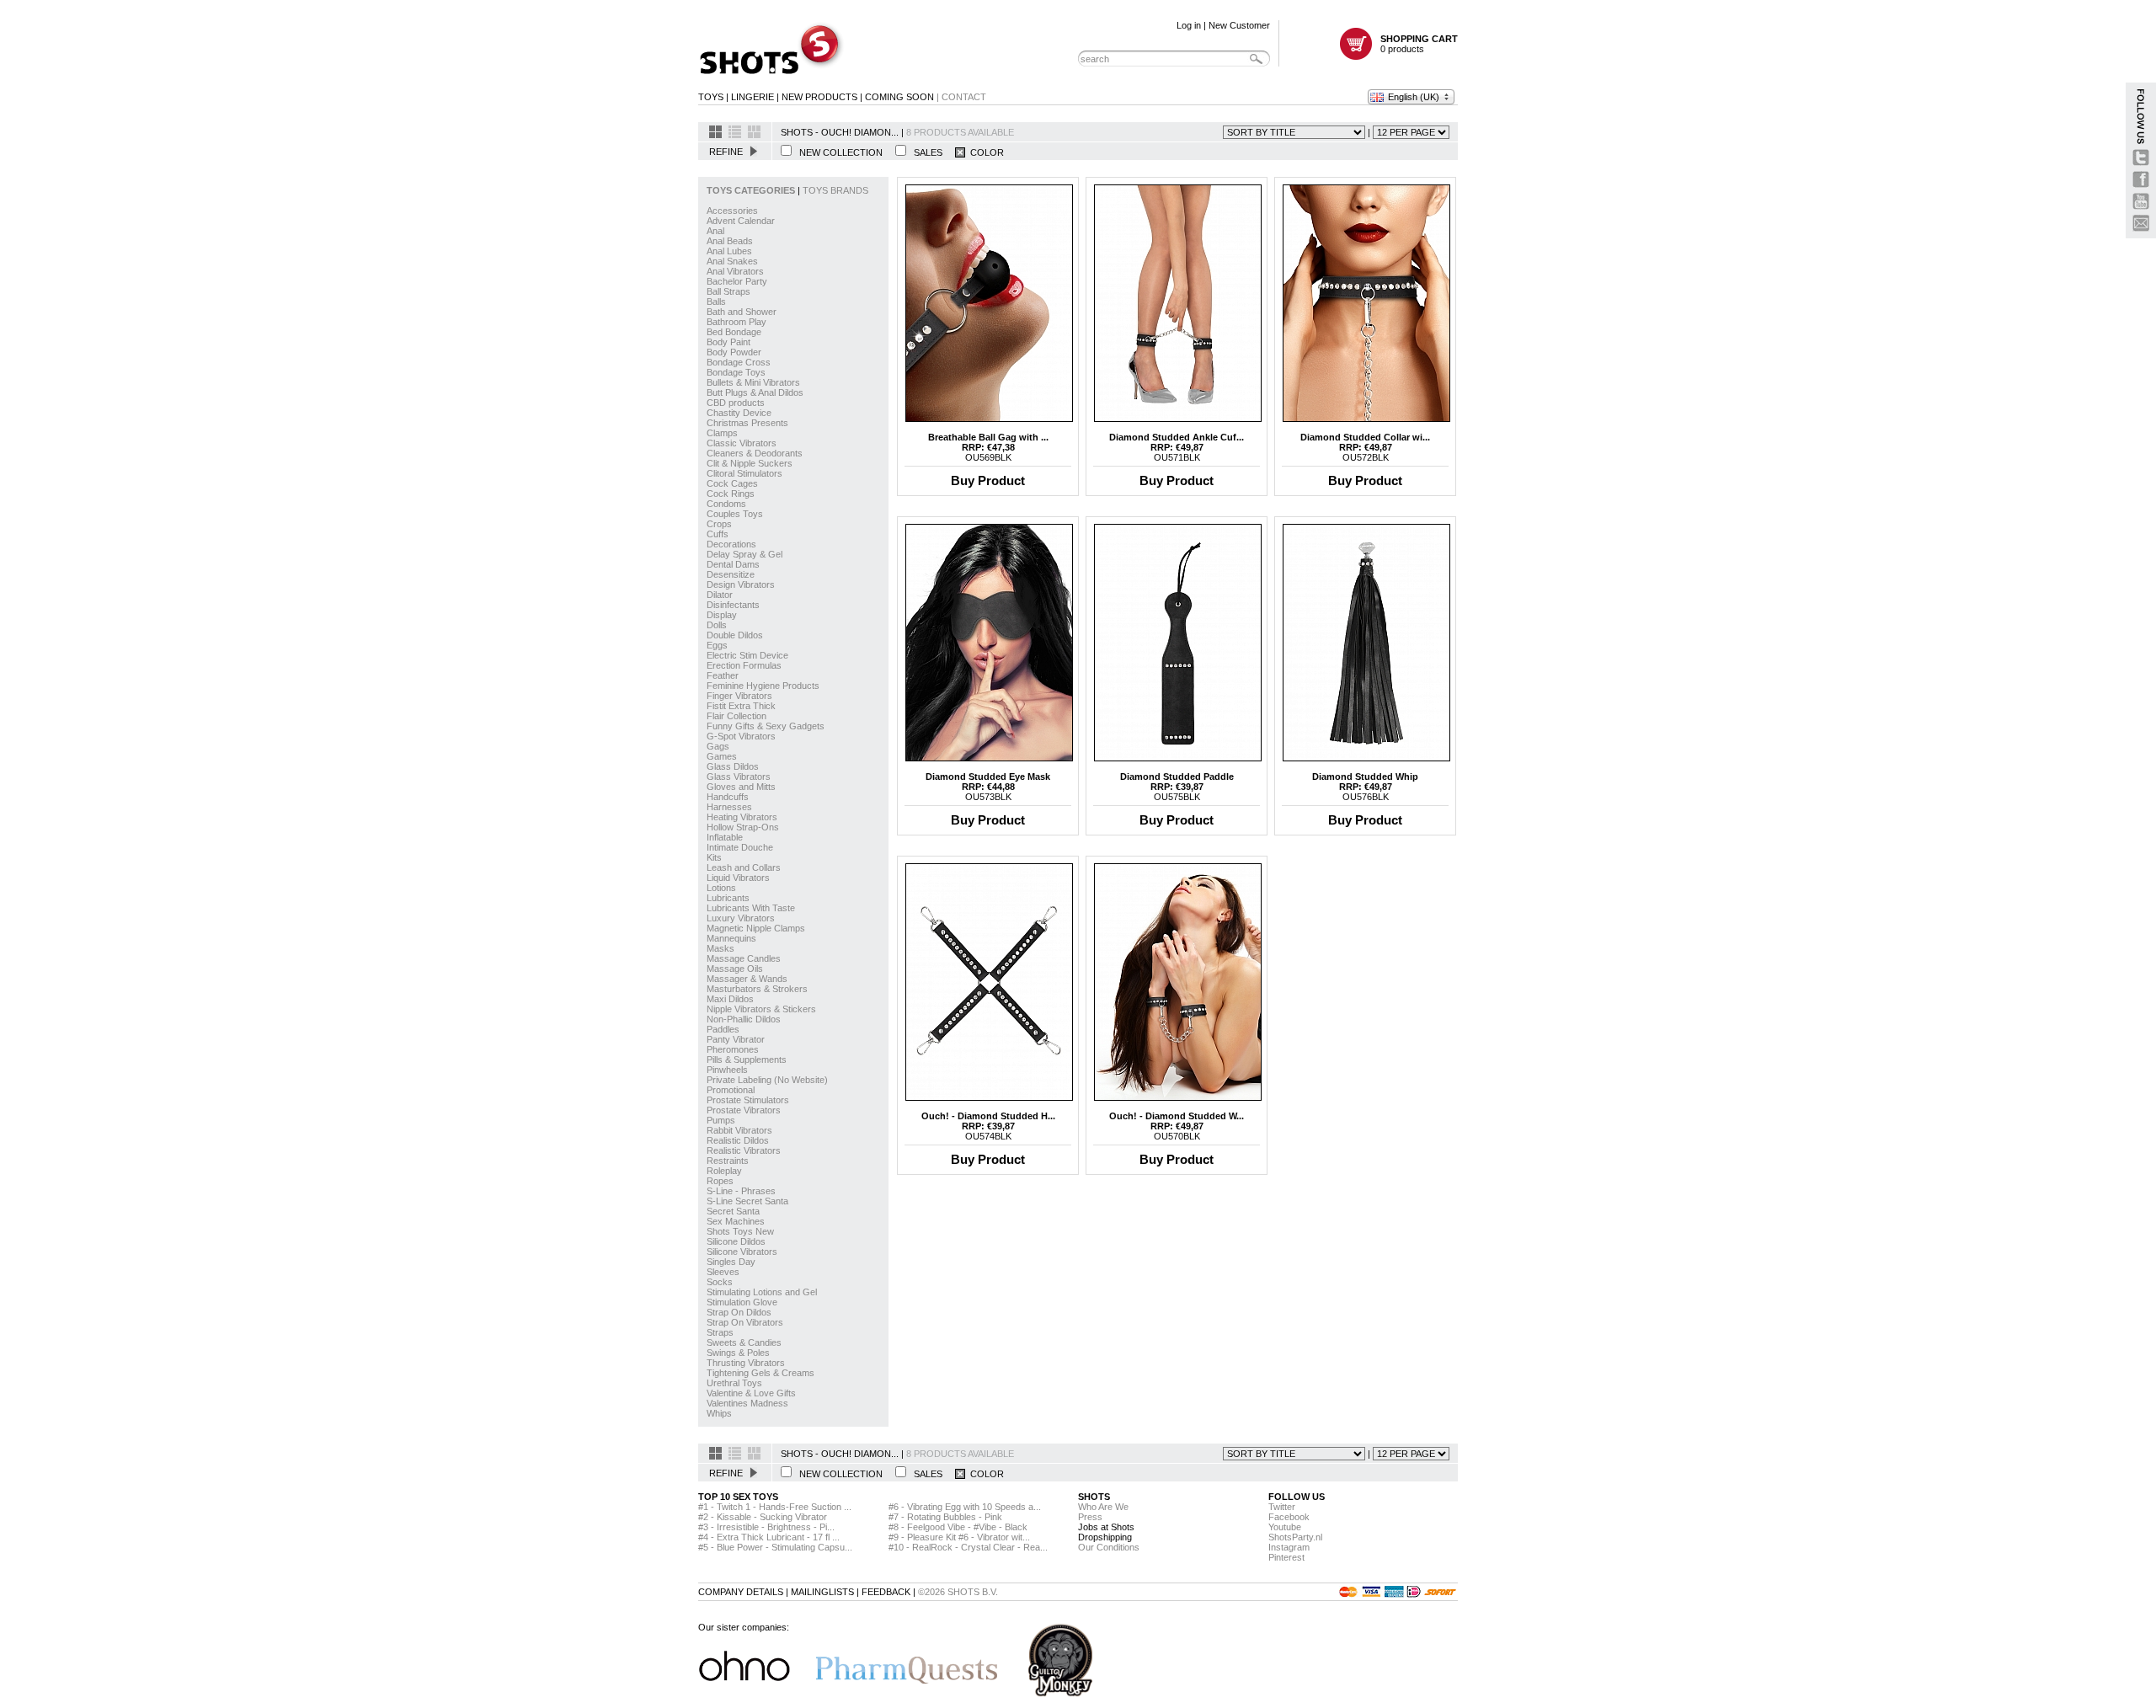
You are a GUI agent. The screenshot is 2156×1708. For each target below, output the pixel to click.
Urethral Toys (734, 1383)
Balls (716, 302)
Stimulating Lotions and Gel (762, 1292)
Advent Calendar (741, 221)
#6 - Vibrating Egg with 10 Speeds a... (965, 1507)
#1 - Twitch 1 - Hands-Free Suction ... (775, 1507)
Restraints (728, 1161)
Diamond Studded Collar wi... (1365, 437)
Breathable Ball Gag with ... (988, 437)
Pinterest (1286, 1557)
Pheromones (733, 1049)
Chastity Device (739, 413)
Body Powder (734, 352)
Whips (719, 1413)
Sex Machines (736, 1221)
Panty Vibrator (736, 1039)
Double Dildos (735, 635)
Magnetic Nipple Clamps (756, 928)
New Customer (1239, 25)
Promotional (731, 1090)
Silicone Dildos (736, 1241)
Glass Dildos (733, 766)
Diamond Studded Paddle (1177, 777)
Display (722, 615)
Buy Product (988, 480)
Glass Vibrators (739, 777)
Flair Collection (736, 716)
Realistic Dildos (738, 1140)
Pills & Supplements (747, 1059)
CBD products (736, 403)
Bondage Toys (736, 372)
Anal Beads (730, 241)
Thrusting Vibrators (746, 1363)
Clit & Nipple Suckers (750, 463)
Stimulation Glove (742, 1302)
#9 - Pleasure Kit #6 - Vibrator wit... (959, 1537)
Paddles (723, 1029)
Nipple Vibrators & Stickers (761, 1009)
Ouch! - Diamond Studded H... (988, 1116)
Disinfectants (733, 605)
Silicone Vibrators (742, 1252)
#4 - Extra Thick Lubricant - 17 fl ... (769, 1537)
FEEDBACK (886, 1592)
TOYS (711, 97)
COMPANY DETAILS (741, 1592)
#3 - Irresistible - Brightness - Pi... (766, 1527)
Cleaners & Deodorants (755, 453)
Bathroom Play (736, 322)
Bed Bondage (734, 332)
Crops (719, 524)
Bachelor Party (737, 281)
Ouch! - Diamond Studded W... (1177, 1116)
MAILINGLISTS (822, 1592)
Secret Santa (733, 1211)
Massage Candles (744, 958)
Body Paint (728, 342)
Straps (720, 1332)
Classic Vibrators (742, 443)
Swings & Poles (738, 1353)
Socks (720, 1282)
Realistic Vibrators (744, 1150)
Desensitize (731, 574)
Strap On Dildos (739, 1312)
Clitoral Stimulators (744, 473)
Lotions (721, 888)
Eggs (717, 645)
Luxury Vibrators (741, 918)
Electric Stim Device (747, 655)
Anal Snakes (732, 261)
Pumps (721, 1120)
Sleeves (723, 1272)
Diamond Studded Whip (1365, 777)
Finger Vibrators (739, 696)
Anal (715, 231)
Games (722, 756)
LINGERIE (752, 97)
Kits (714, 857)
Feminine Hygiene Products (763, 686)
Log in (1189, 25)
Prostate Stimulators (748, 1100)
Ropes (720, 1181)
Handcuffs (728, 797)
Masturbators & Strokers (757, 989)
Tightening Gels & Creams (760, 1373)
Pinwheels (727, 1070)
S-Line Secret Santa (747, 1201)
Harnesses (729, 807)
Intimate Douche (740, 847)
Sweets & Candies (744, 1342)
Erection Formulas (744, 665)
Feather (723, 675)
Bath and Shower (742, 312)
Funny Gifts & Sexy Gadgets (766, 726)
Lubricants (728, 898)
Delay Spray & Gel (744, 554)
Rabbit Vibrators (739, 1130)
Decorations (731, 544)
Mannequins (731, 938)
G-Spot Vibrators (741, 736)
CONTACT (964, 97)
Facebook (1289, 1517)
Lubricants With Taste (751, 908)
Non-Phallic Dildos (744, 1019)
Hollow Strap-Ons (743, 827)
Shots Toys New (740, 1231)
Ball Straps (728, 291)
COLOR (985, 152)
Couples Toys (735, 514)
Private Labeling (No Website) (767, 1080)
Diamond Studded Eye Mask (988, 777)
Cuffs (718, 534)
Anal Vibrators (735, 271)
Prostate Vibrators (744, 1110)
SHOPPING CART (1419, 39)
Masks (720, 948)
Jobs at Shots (1106, 1527)
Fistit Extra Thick (741, 706)
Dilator (720, 595)
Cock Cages (732, 483)
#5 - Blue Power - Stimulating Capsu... (775, 1547)
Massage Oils (735, 969)
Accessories (732, 211)
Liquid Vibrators (738, 878)
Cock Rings (731, 494)
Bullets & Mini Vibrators (753, 382)
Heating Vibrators (742, 817)
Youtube (1285, 1527)
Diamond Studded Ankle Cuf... (1177, 437)
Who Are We (1103, 1507)
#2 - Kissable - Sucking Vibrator (763, 1517)
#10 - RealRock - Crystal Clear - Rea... (968, 1547)
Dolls (717, 625)
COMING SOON (899, 97)
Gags (718, 746)
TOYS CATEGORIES (752, 190)
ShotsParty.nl (1295, 1537)
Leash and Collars (744, 867)
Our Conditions (1109, 1547)
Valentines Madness (747, 1403)
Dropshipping (1105, 1537)
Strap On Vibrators (745, 1322)
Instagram (1289, 1547)
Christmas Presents (747, 423)
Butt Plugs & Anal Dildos (755, 392)
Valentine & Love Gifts (751, 1393)
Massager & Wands (747, 979)
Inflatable (725, 837)
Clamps (722, 433)
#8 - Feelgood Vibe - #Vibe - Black (958, 1527)
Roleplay (724, 1171)
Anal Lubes (729, 251)
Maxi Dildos (730, 999)
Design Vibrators (741, 584)
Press (1090, 1517)
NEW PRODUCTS (819, 97)
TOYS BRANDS (835, 190)
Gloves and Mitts (741, 787)
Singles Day (731, 1262)
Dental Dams (733, 564)
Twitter (1282, 1507)
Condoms (726, 504)
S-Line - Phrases (741, 1191)
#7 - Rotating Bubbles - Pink (945, 1517)
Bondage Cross (739, 362)
